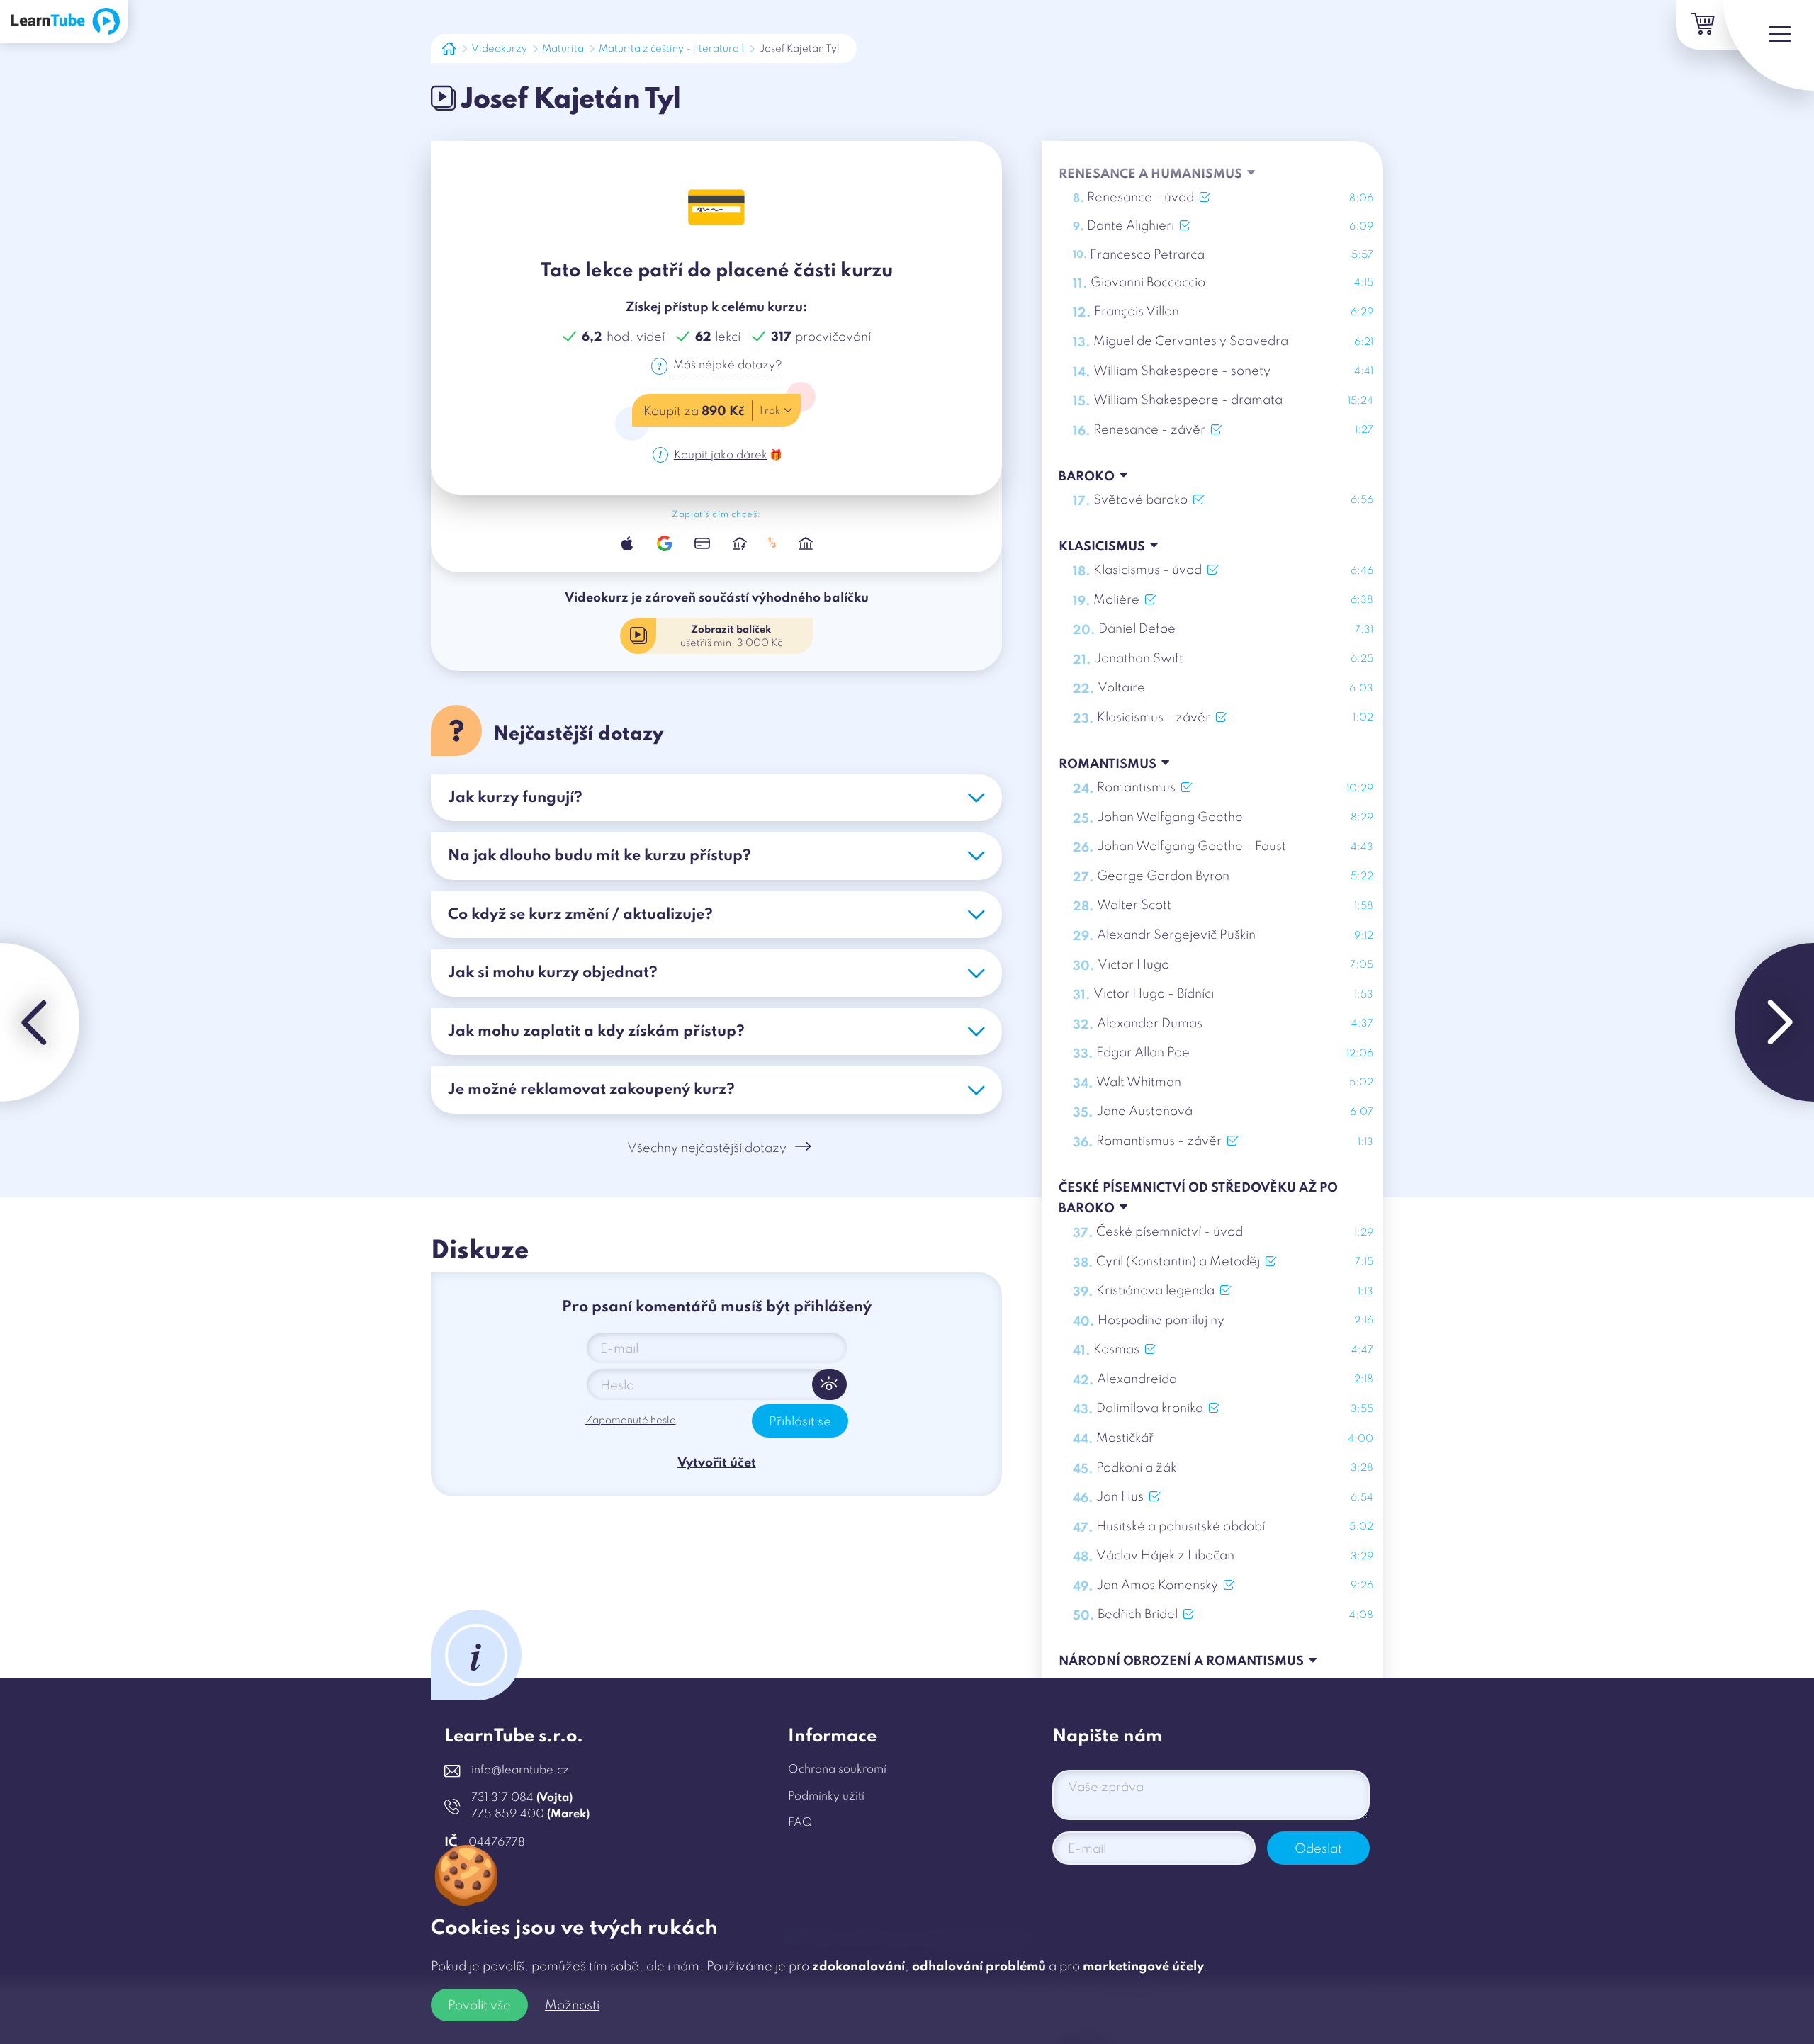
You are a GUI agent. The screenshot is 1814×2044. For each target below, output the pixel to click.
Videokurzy (499, 49)
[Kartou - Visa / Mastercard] (702, 543)
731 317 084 (522, 1798)
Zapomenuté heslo (631, 1421)
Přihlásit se (800, 1422)
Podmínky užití (826, 1797)
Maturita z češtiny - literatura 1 (671, 49)
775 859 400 (530, 1814)
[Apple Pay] (627, 543)
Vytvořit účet (717, 1463)
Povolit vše (479, 2006)
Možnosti (572, 2006)
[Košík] (1701, 25)
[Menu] (1769, 45)
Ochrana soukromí (837, 1770)
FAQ (800, 1823)
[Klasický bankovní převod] (806, 543)
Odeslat (1318, 1849)
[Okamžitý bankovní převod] (739, 543)
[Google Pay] (664, 543)
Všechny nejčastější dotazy (707, 1148)
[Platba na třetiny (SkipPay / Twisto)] (773, 543)
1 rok (770, 411)
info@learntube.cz (520, 1771)
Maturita (563, 49)
